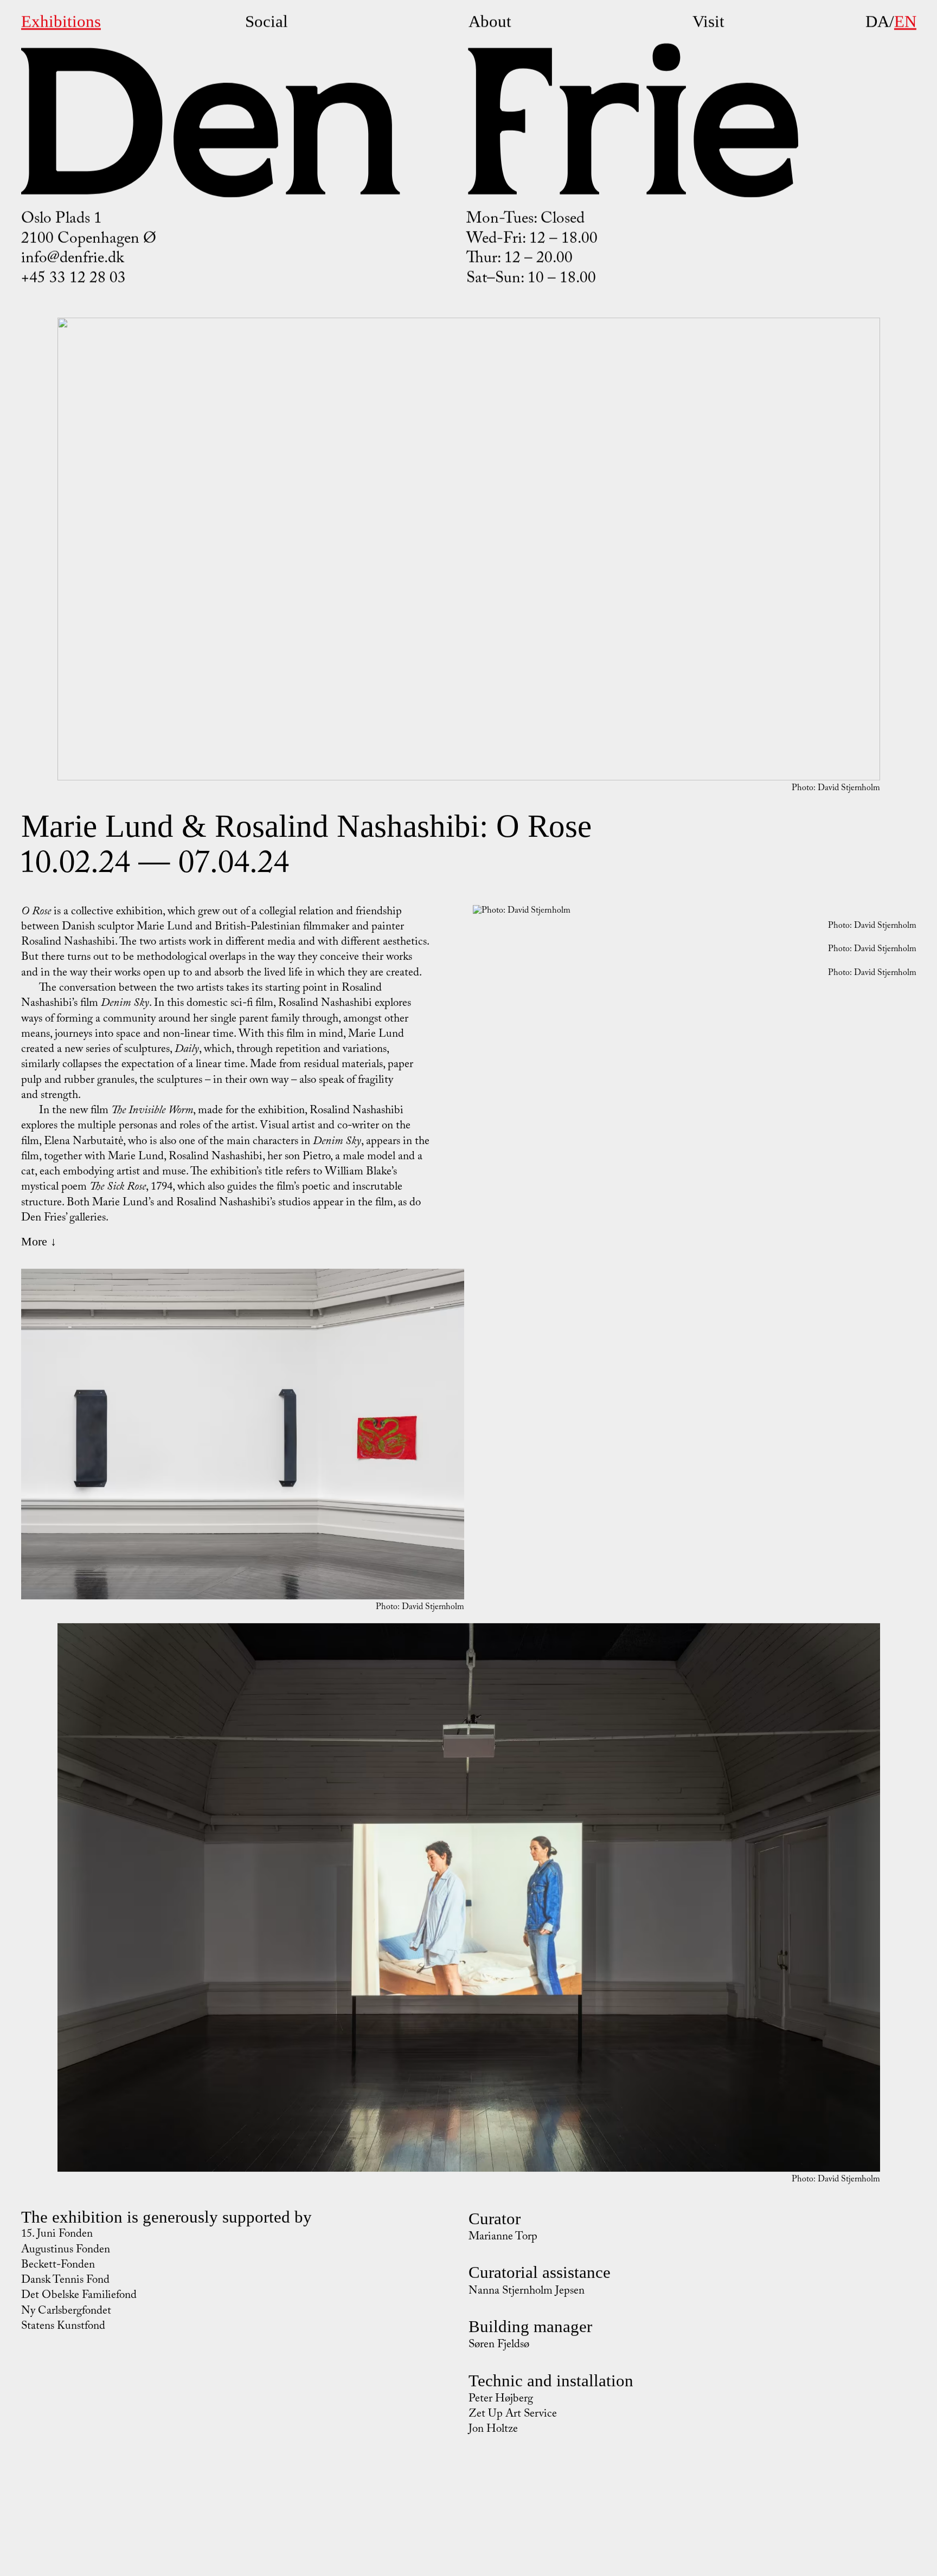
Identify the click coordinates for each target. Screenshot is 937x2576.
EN (905, 21)
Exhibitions (61, 21)
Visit (708, 21)
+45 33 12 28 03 (73, 280)
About (490, 21)
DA (877, 21)
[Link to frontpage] (410, 120)
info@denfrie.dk (73, 260)
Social (266, 21)
